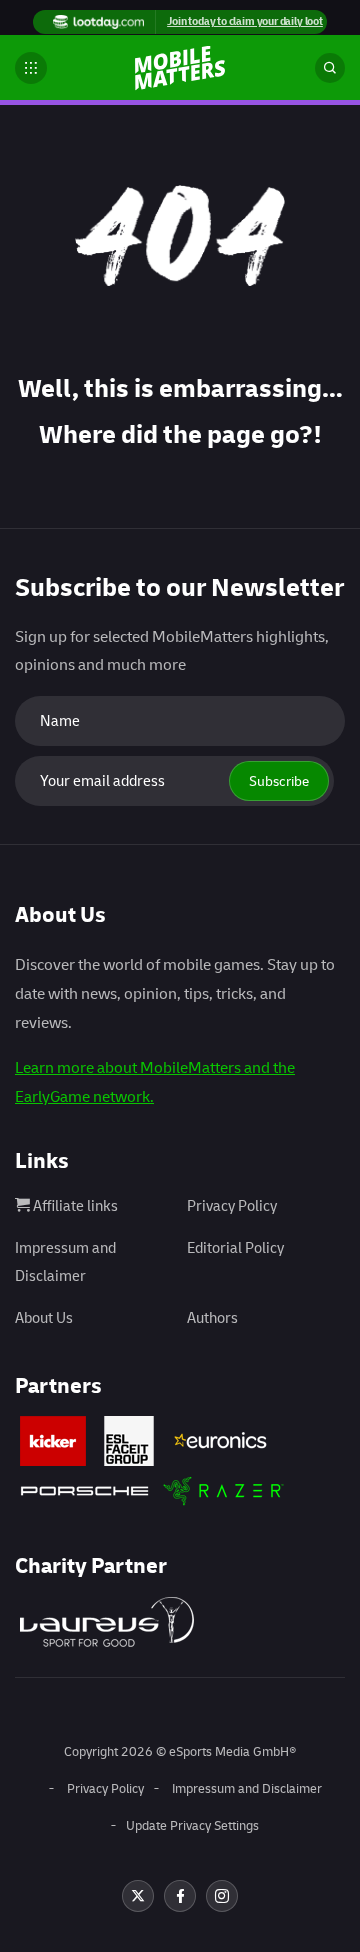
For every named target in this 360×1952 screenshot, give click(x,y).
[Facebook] (180, 1896)
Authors (212, 1318)
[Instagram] (222, 1896)
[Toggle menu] (31, 68)
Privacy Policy (232, 1206)
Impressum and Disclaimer (247, 1789)
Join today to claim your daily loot (245, 21)
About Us (44, 1318)
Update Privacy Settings (192, 1826)
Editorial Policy (235, 1248)
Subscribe (279, 781)
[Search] (330, 68)
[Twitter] (138, 1896)
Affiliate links (74, 1206)
